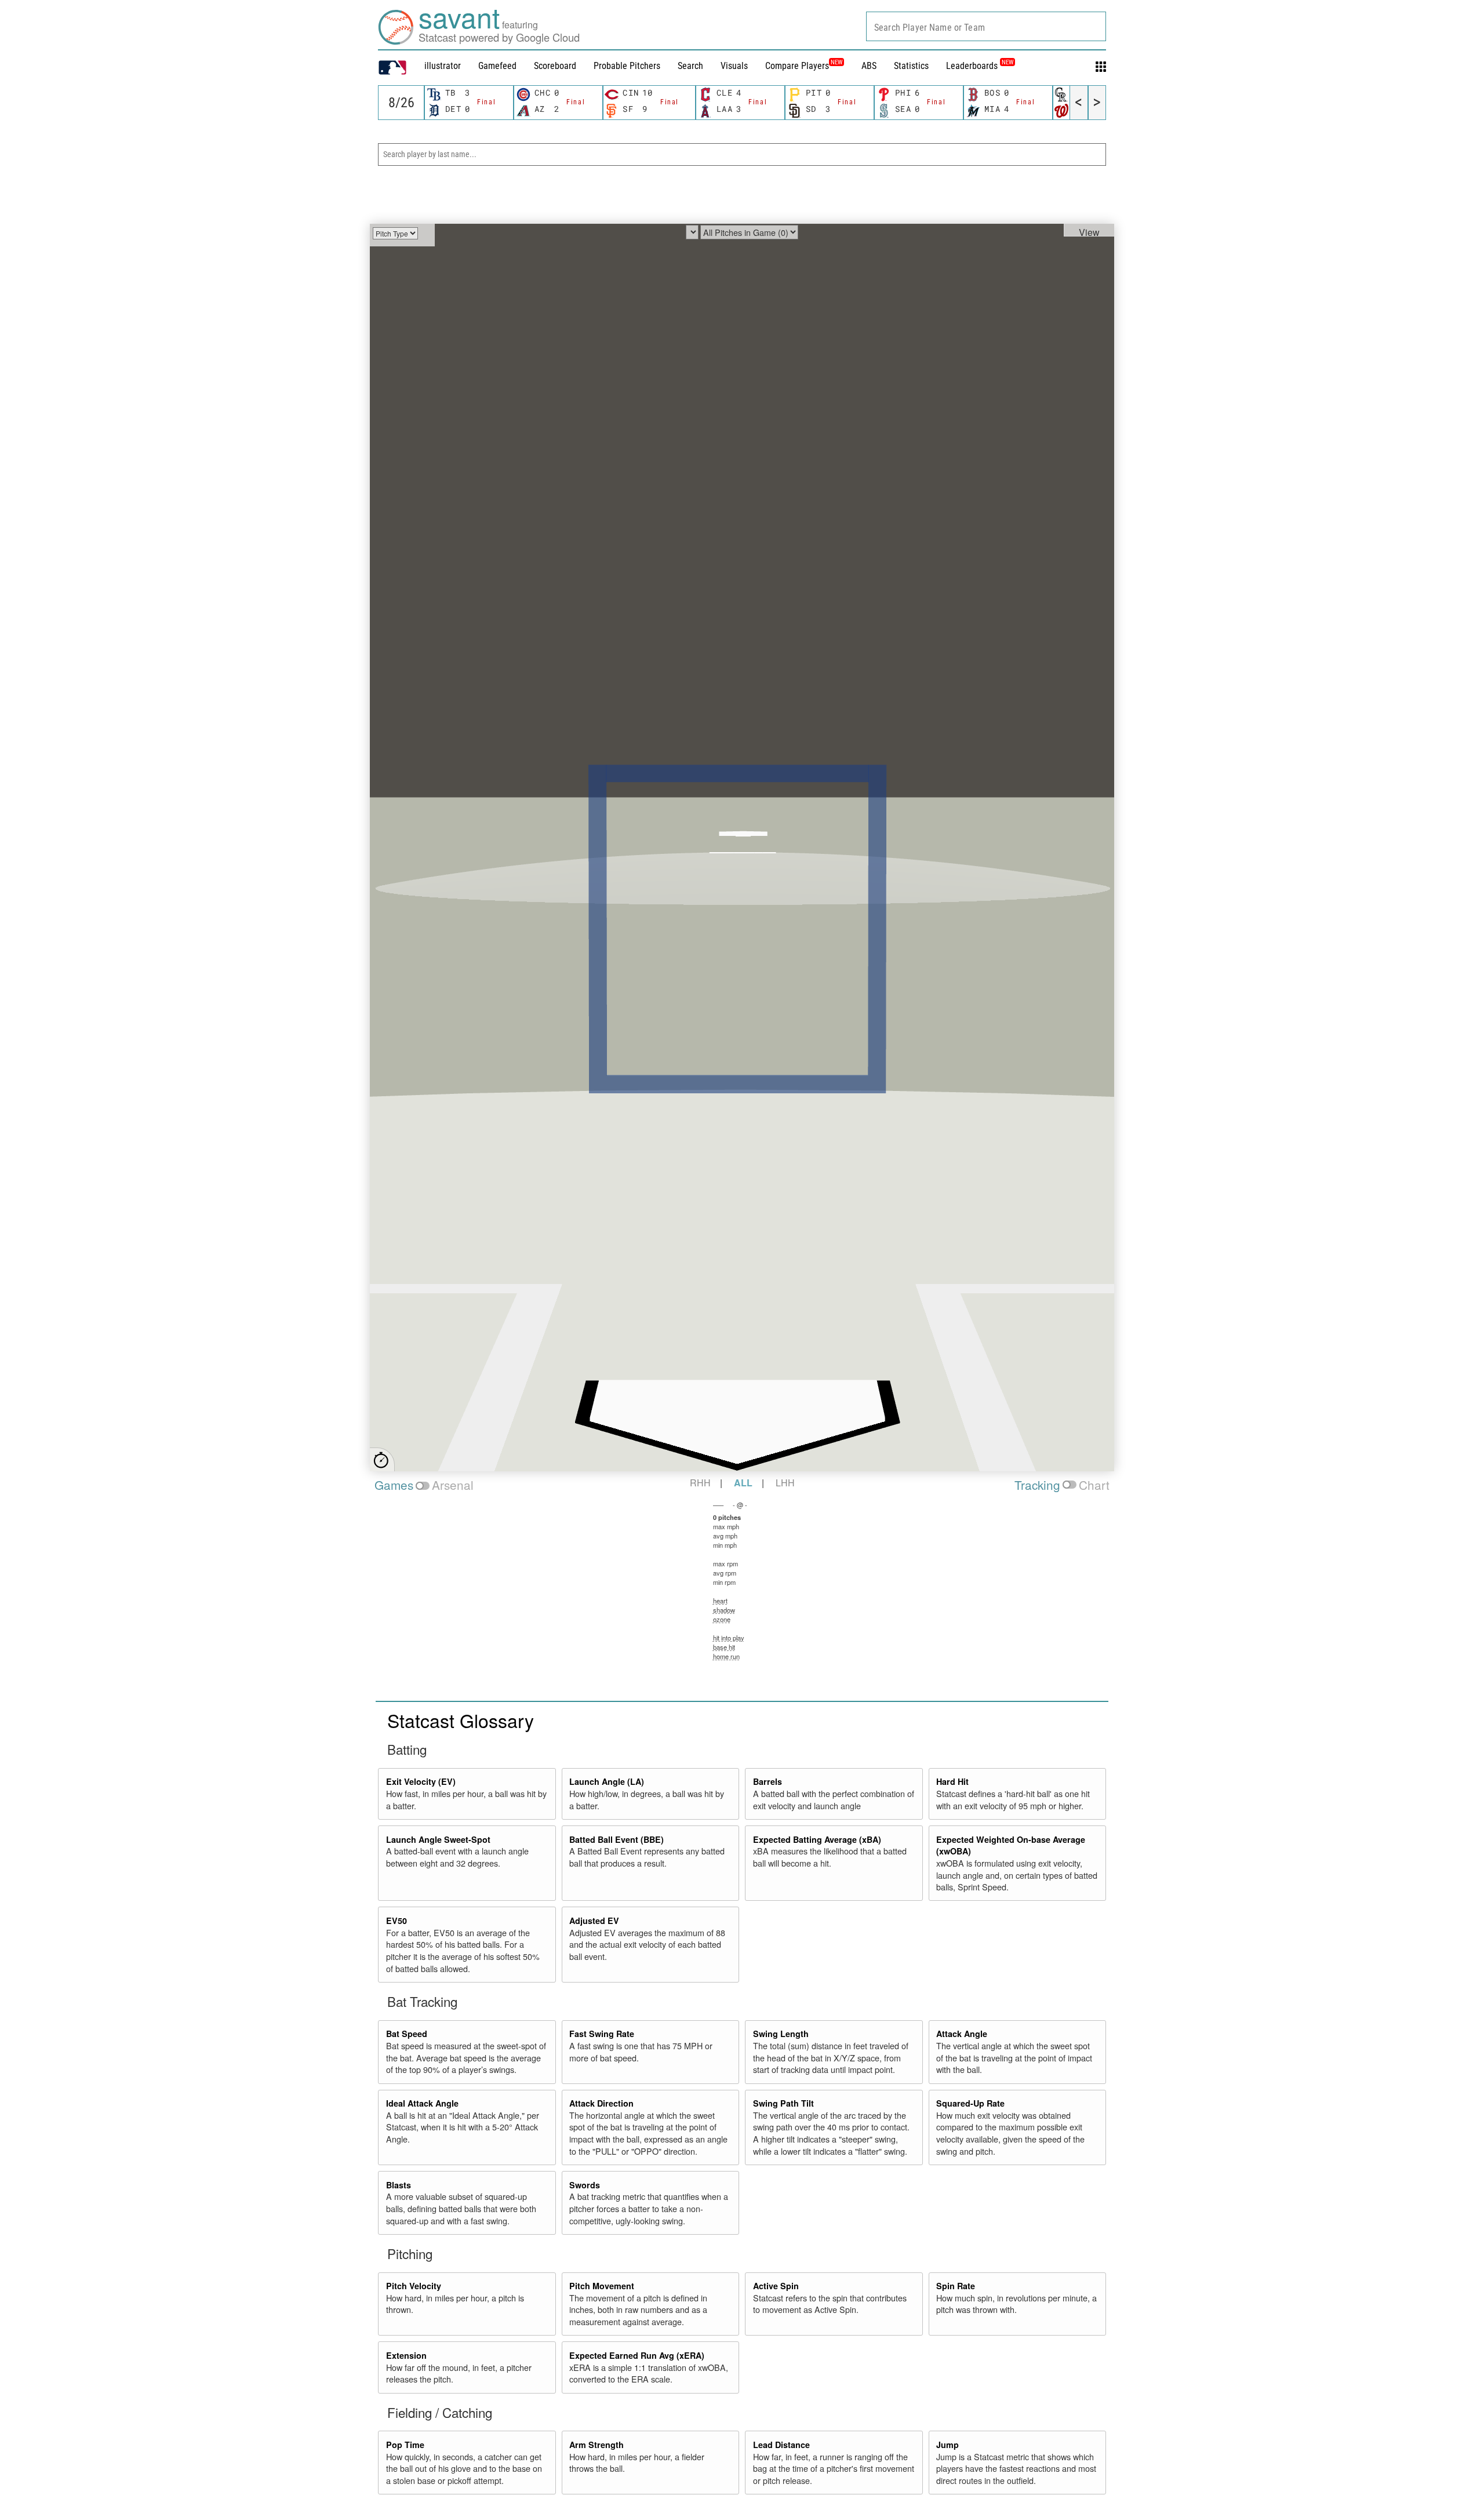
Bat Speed (407, 2034)
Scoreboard (555, 66)
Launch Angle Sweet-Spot (438, 1839)
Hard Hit (952, 1781)
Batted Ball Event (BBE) (616, 1839)
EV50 (397, 1921)
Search (690, 66)
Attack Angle (962, 2034)
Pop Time (405, 2445)
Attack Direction (601, 2103)
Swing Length (781, 2034)
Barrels (768, 1781)
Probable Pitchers (627, 66)
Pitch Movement (602, 2286)
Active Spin (776, 2286)
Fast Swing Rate (602, 2034)
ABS (869, 66)
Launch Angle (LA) (607, 1781)
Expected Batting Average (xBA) (817, 1839)
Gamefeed (497, 66)
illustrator (443, 66)
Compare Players (797, 66)
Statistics (911, 66)
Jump (947, 2445)
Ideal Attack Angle (422, 2103)
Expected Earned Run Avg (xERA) (637, 2355)
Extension (406, 2355)
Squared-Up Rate (970, 2103)
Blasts (399, 2185)
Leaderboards (980, 66)
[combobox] (986, 26)
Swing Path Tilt (783, 2103)
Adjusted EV (594, 1921)
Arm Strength (596, 2445)
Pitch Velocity (414, 2286)
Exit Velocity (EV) (421, 1781)
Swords (585, 2185)
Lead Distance (781, 2445)
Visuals (734, 66)
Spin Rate (956, 2286)
